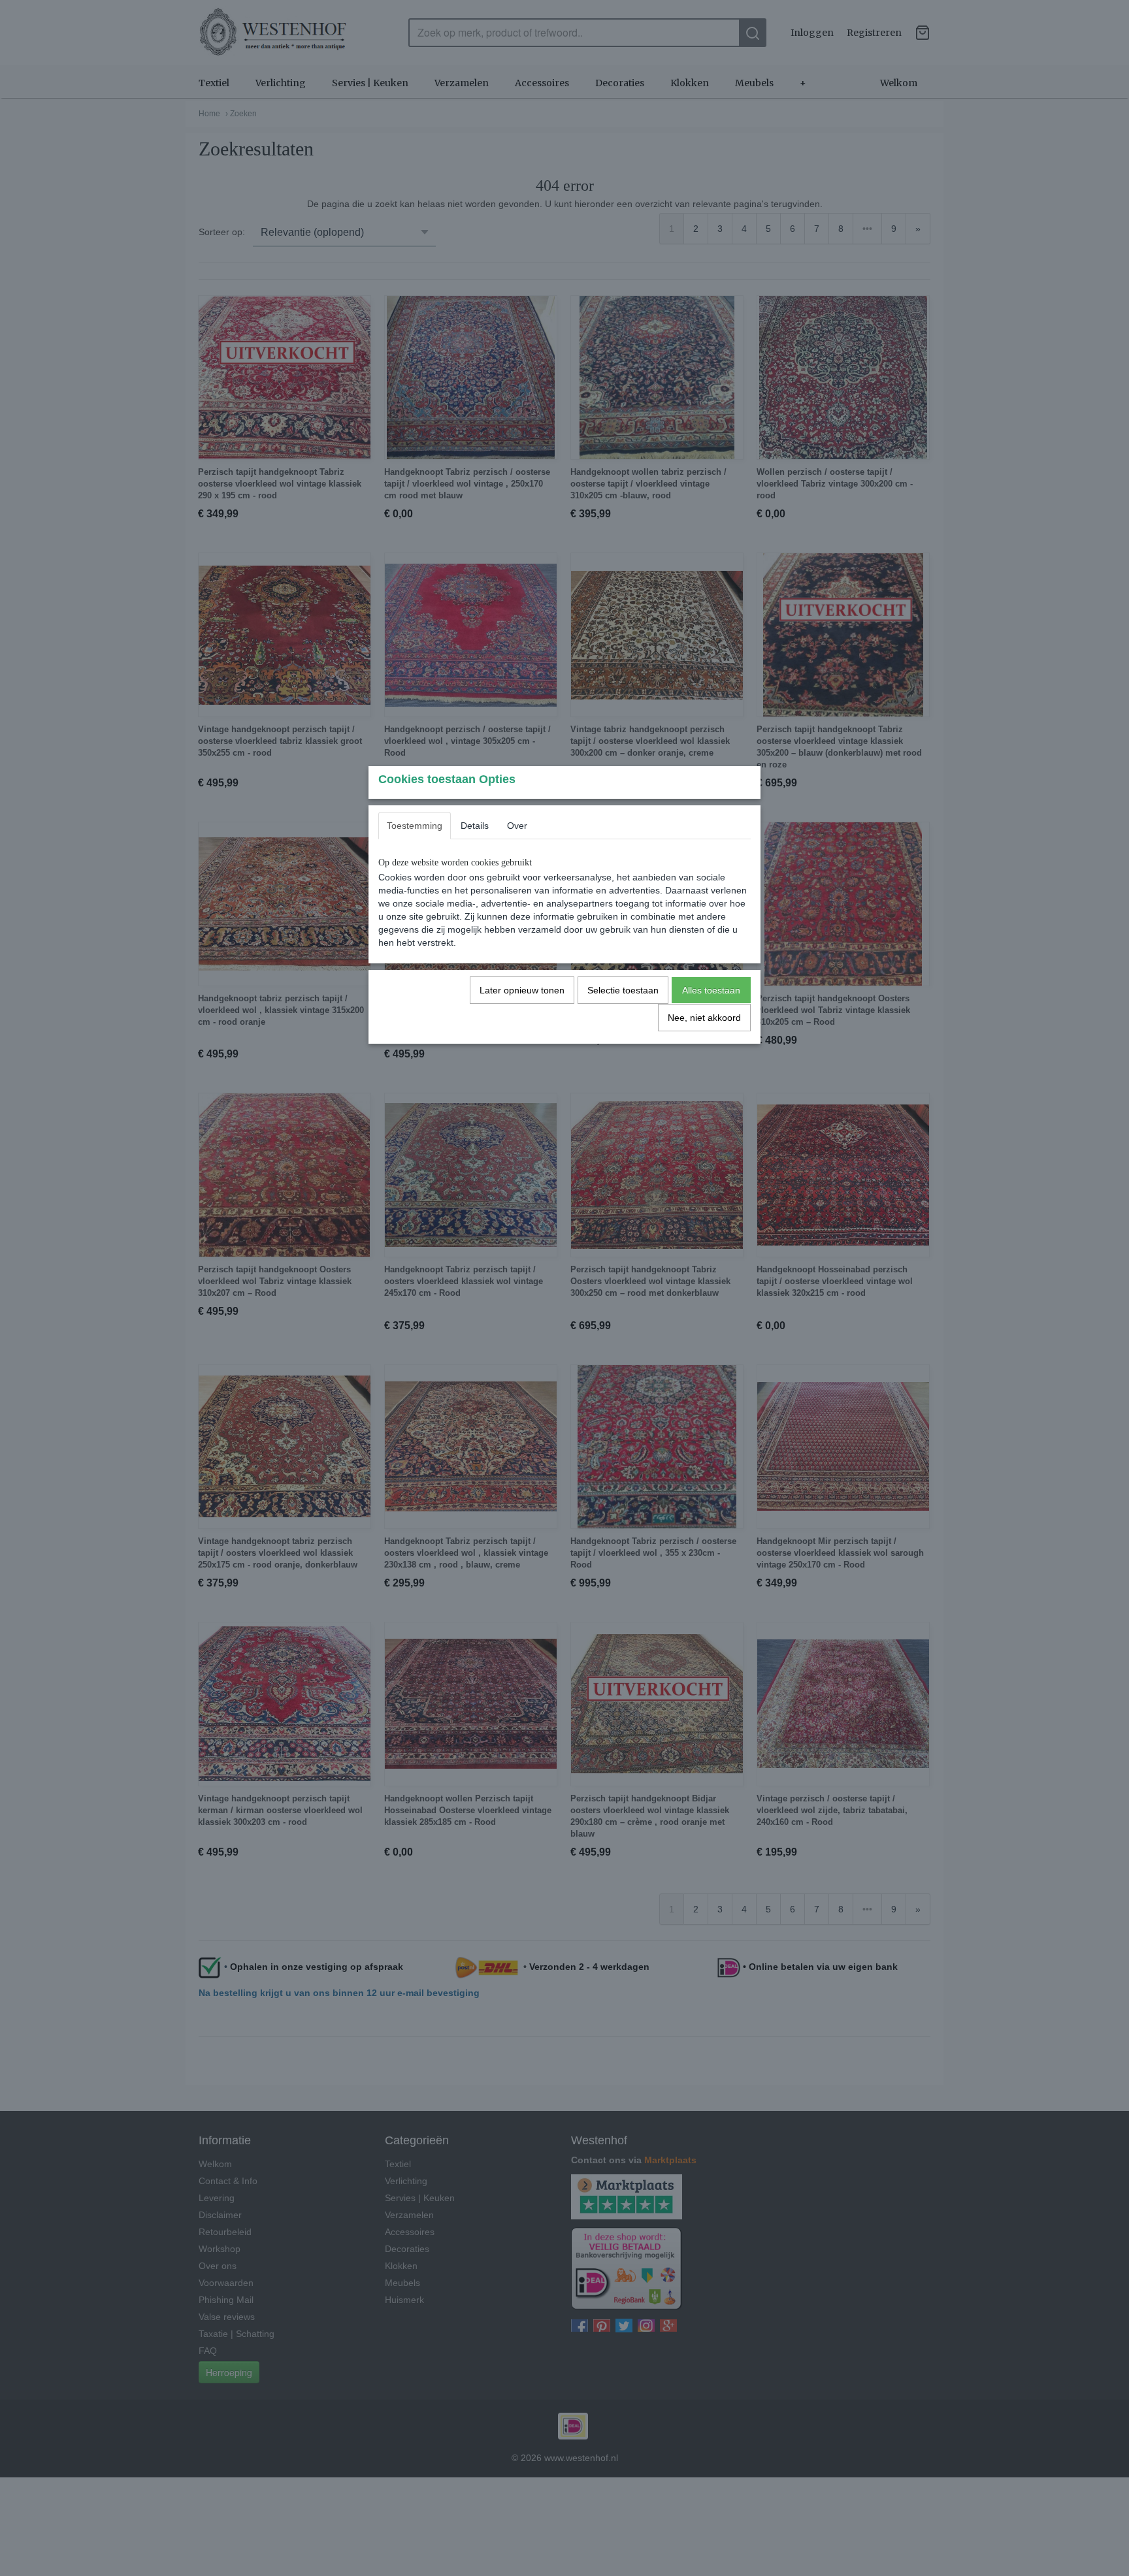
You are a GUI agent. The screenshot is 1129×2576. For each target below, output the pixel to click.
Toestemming (415, 826)
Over (517, 826)
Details (475, 826)
